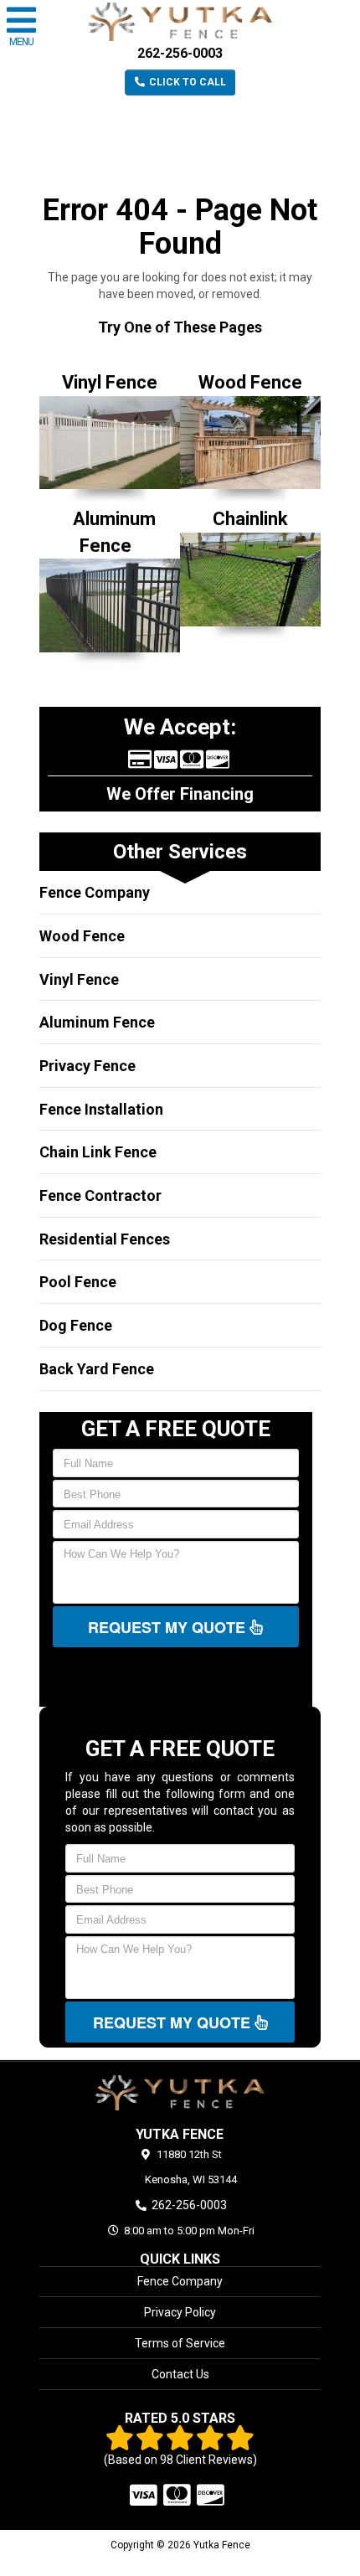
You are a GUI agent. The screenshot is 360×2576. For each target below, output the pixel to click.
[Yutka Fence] (180, 2093)
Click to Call (186, 82)
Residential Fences (105, 1239)
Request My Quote (169, 1627)
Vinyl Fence (79, 979)
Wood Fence (82, 936)
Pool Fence (78, 1282)
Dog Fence (76, 1325)
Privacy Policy (180, 2312)
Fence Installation (101, 1109)
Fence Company (95, 892)
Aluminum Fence (97, 1022)
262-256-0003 (180, 53)
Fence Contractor (100, 1195)
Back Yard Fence (97, 1369)
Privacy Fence (87, 1066)
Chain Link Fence (98, 1152)
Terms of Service (180, 2343)
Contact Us (180, 2374)
